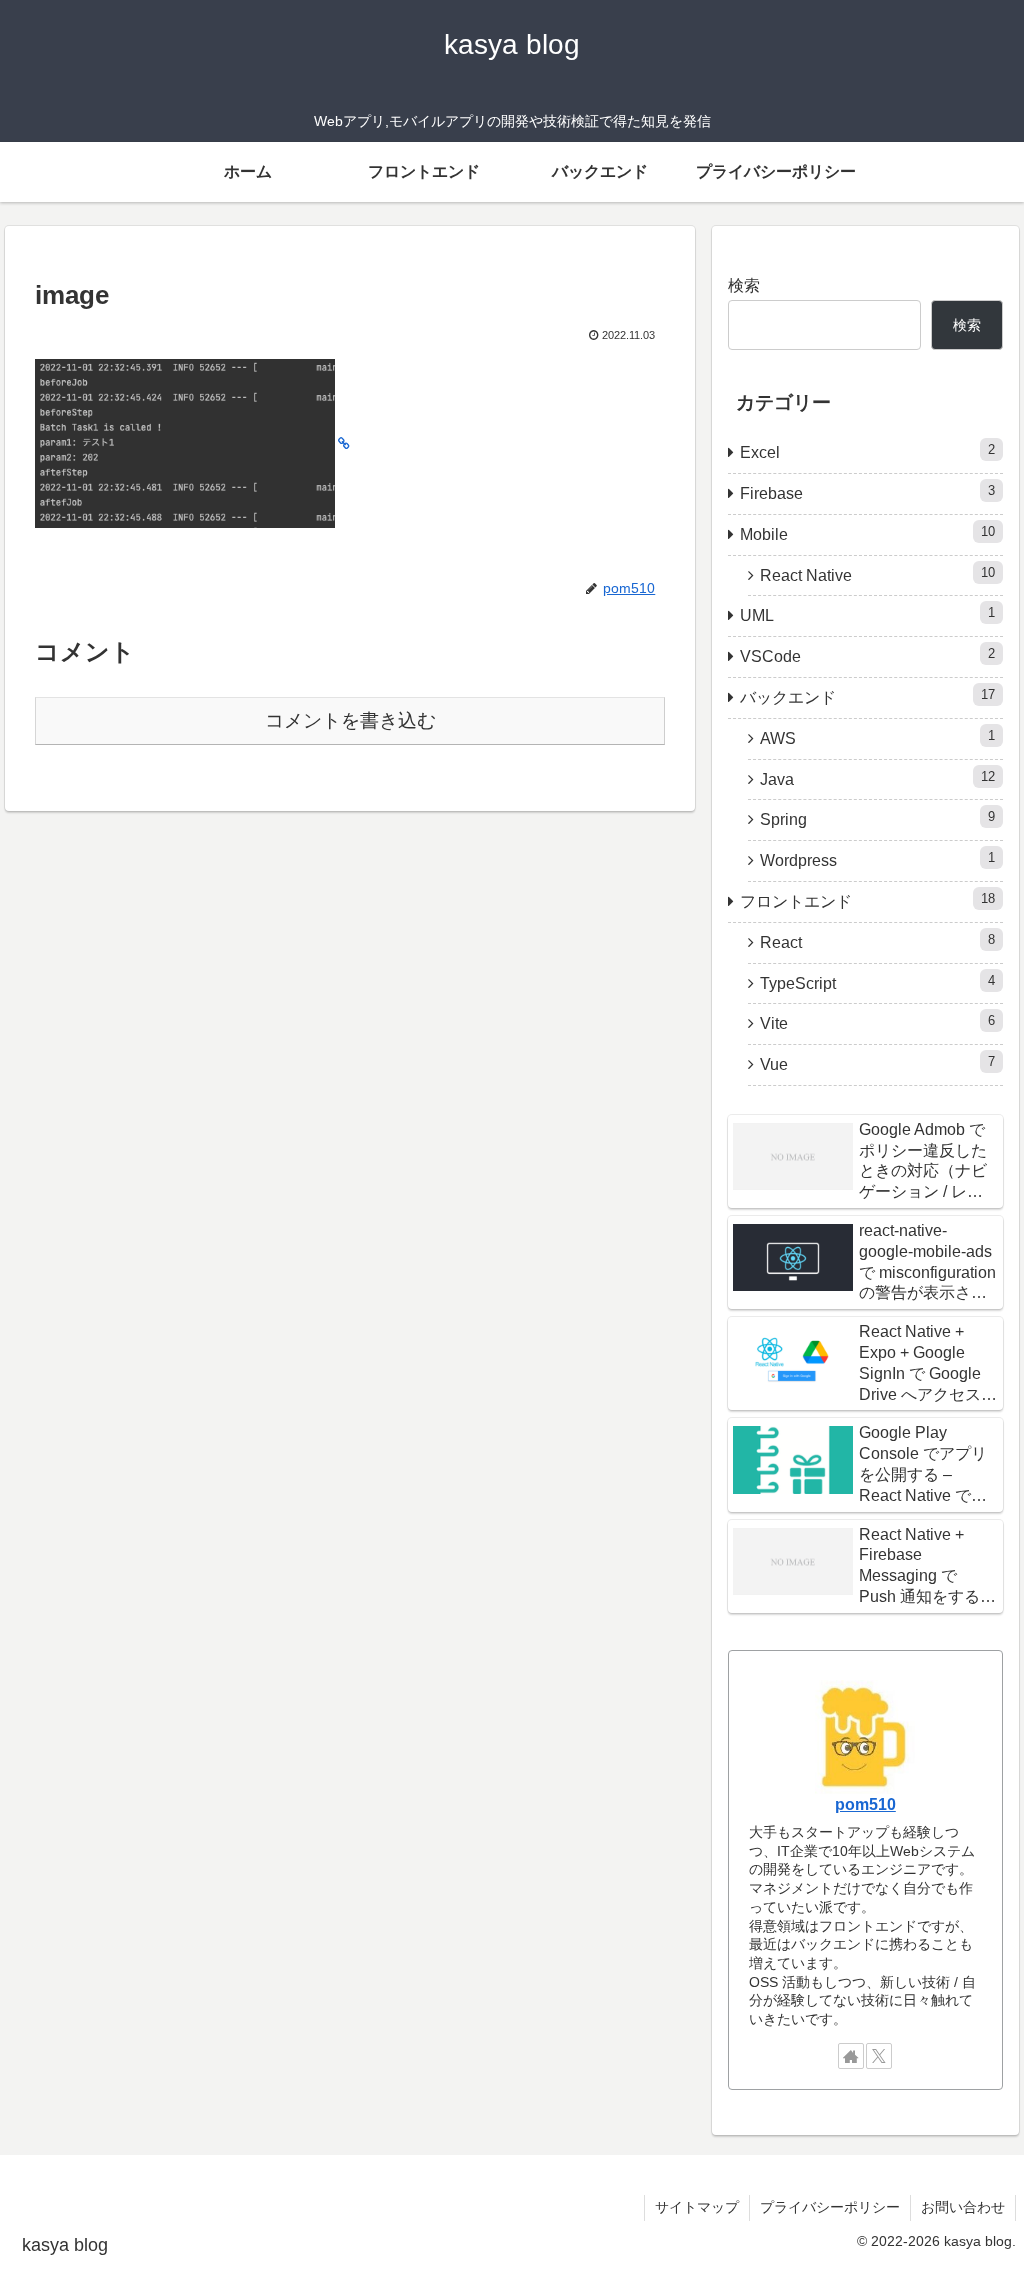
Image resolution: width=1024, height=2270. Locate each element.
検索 (744, 285)
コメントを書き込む (350, 720)
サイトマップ (697, 2207)
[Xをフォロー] (879, 2056)
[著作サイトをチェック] (851, 2056)
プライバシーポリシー (830, 2207)
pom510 (865, 1804)
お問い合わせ (963, 2207)
